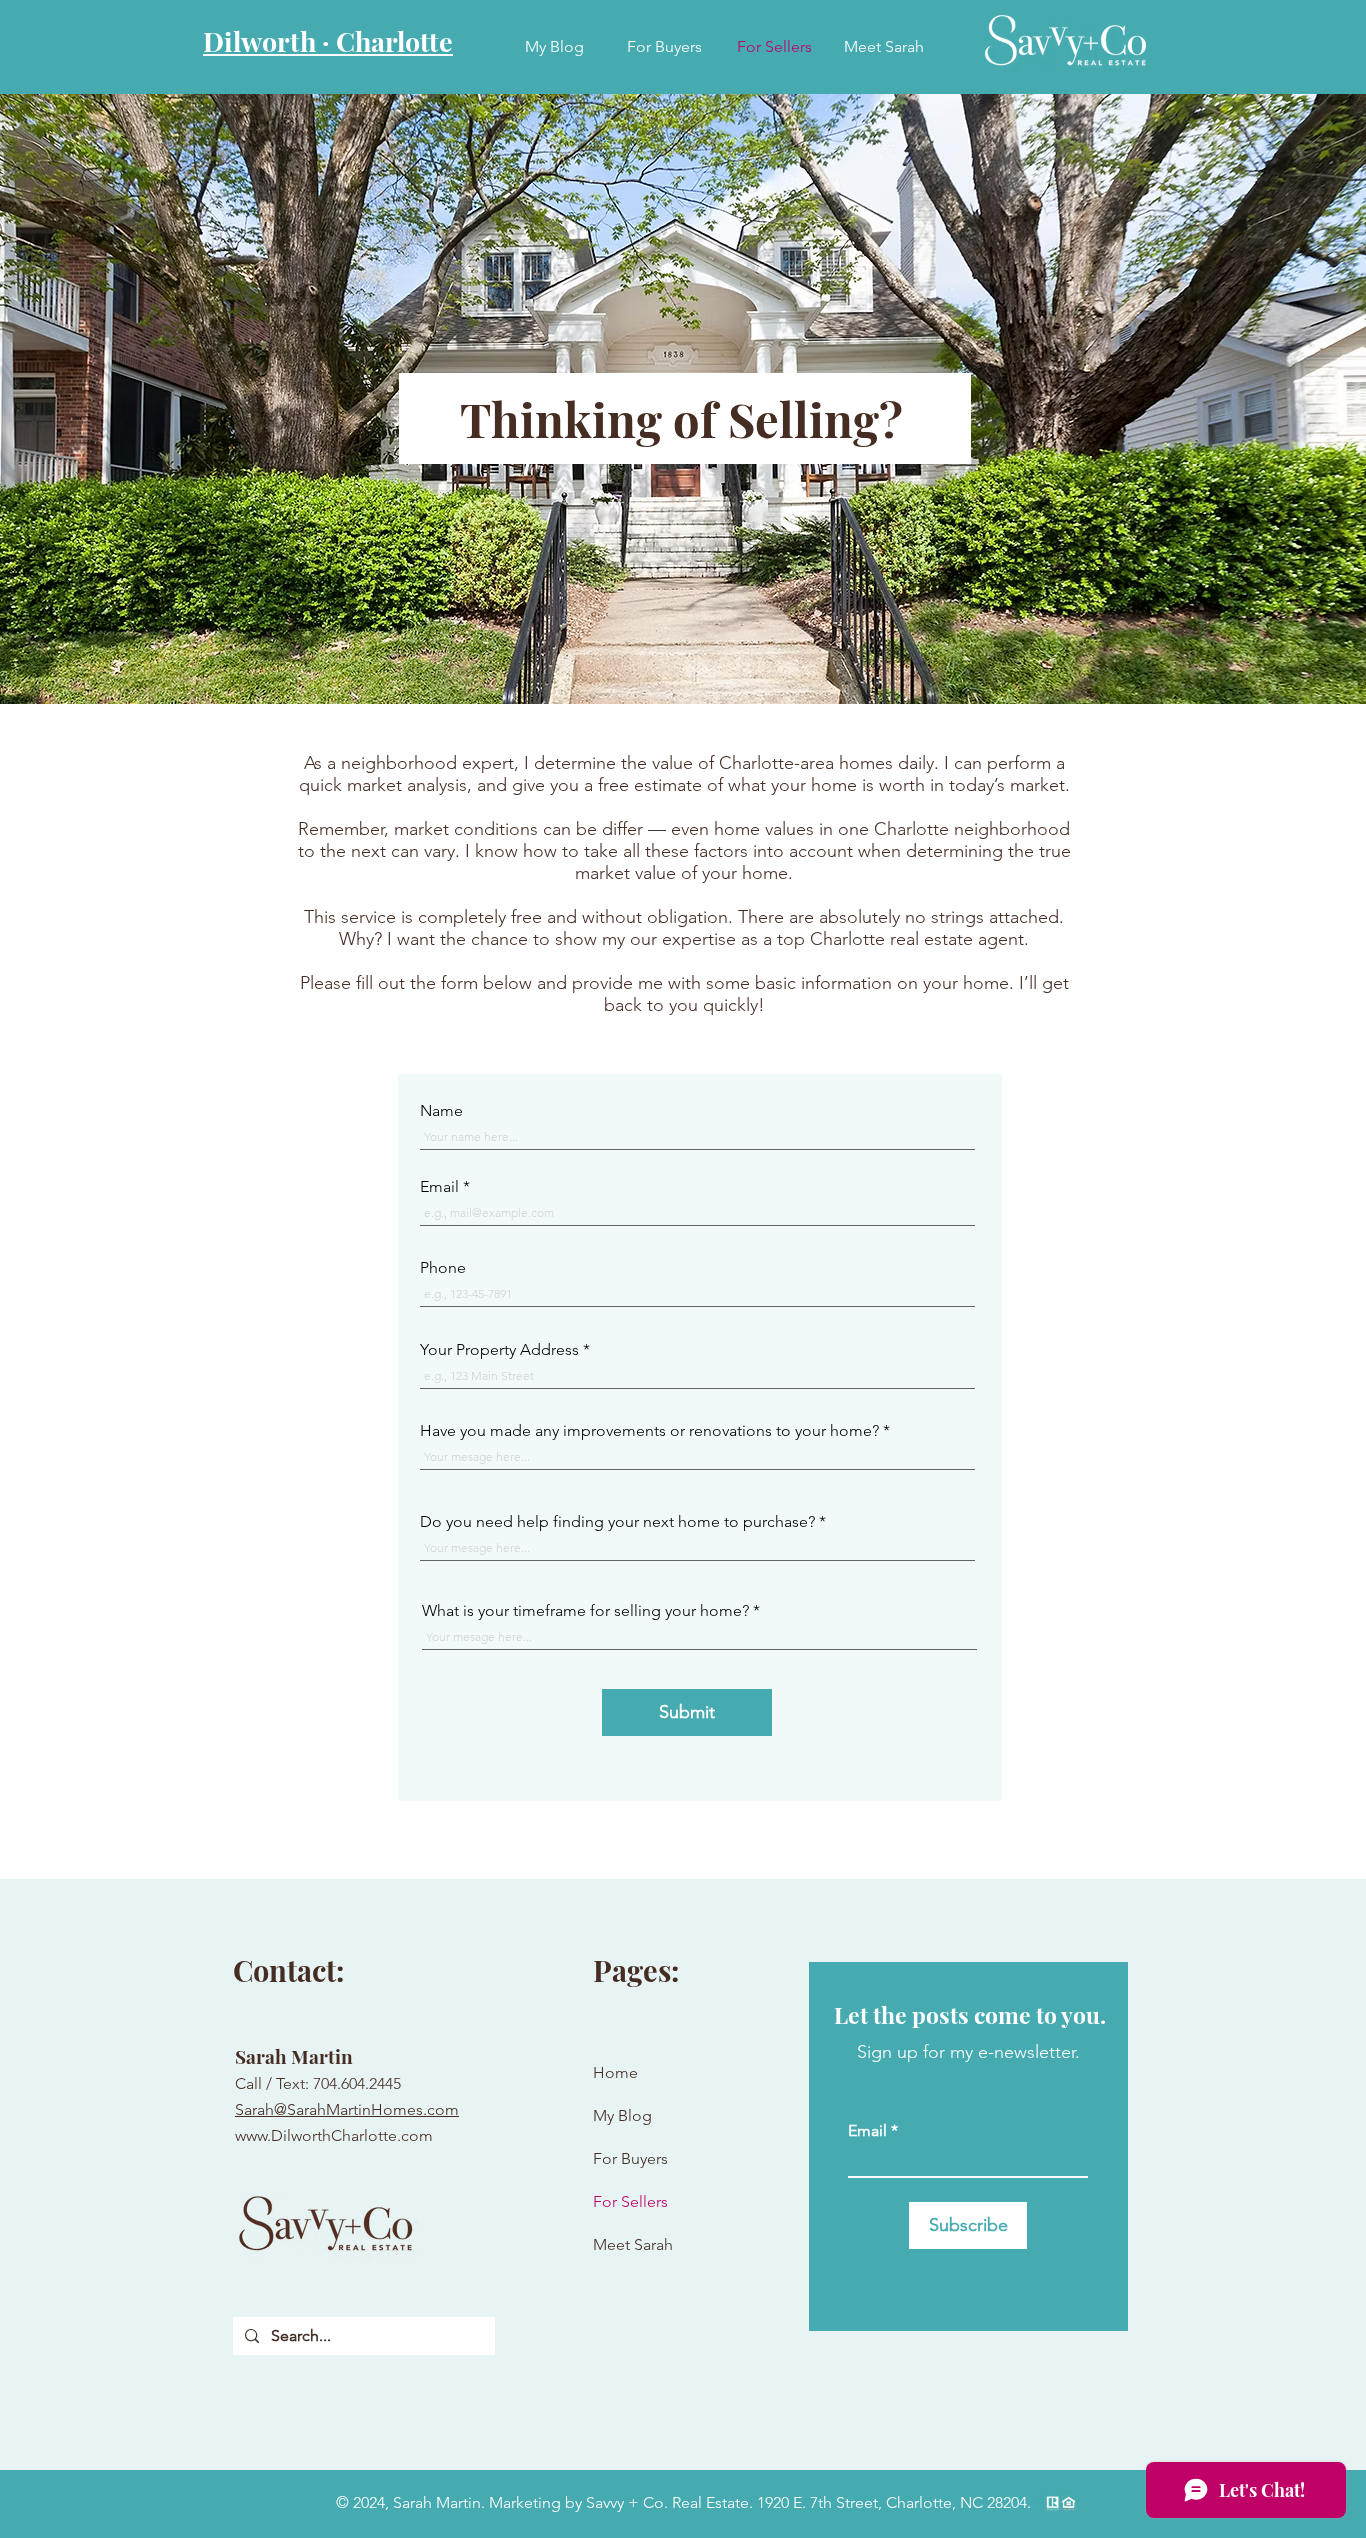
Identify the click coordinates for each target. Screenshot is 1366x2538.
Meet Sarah (633, 2244)
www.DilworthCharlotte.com (334, 2135)
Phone (443, 1268)
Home (615, 2072)
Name (441, 1111)
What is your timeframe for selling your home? (585, 1611)
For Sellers (630, 2201)
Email (439, 1187)
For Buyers (630, 2158)
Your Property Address (499, 1350)
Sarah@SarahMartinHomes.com (347, 2109)
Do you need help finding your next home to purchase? (617, 1522)
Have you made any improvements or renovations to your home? (649, 1431)
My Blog (622, 2115)
